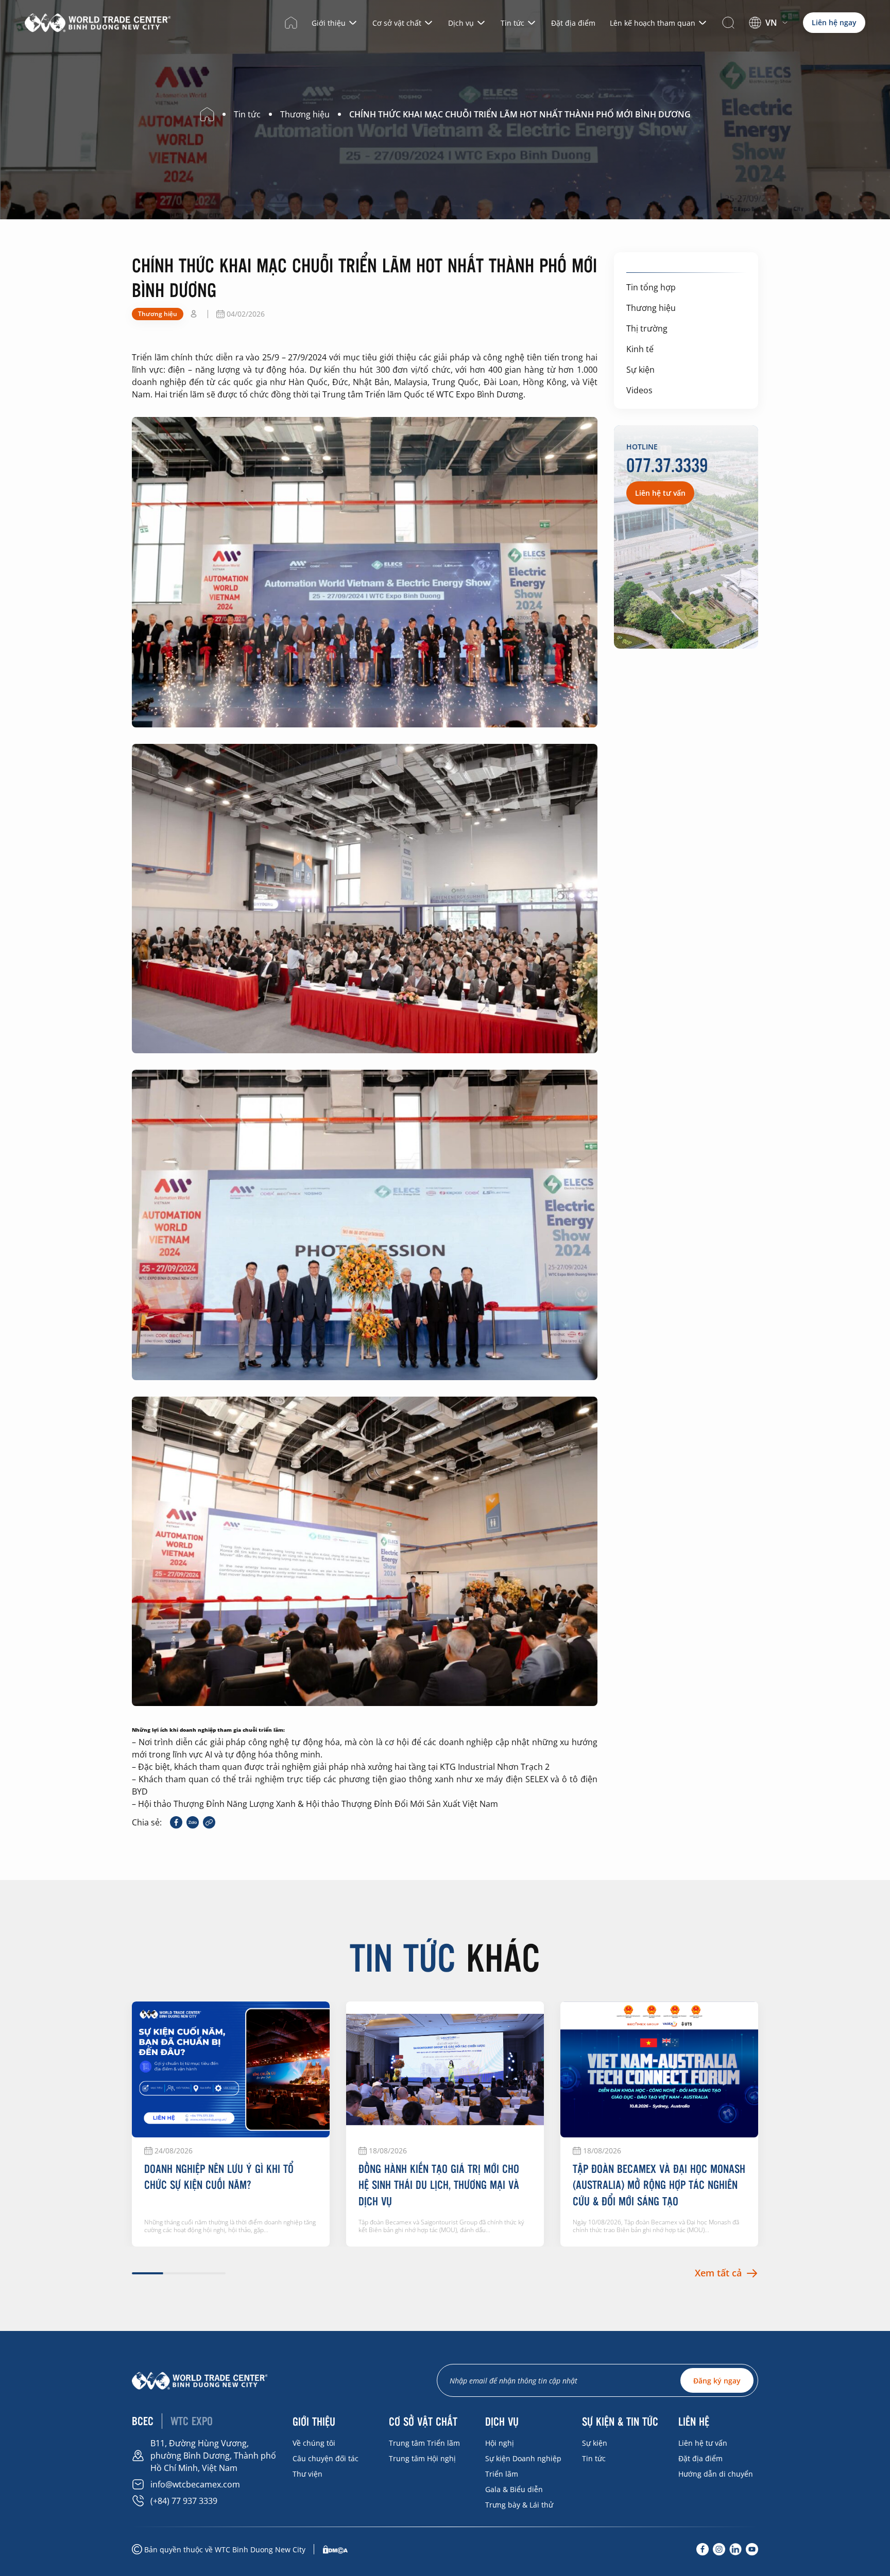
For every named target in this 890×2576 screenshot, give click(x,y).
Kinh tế (640, 349)
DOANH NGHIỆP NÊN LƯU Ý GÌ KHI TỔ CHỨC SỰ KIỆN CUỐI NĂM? (219, 2177)
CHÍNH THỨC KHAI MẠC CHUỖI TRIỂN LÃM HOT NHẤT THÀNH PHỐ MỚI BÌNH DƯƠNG (520, 114)
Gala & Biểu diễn (514, 2489)
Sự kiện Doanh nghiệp (523, 2458)
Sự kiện (640, 370)
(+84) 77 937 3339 (184, 2501)
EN (764, 36)
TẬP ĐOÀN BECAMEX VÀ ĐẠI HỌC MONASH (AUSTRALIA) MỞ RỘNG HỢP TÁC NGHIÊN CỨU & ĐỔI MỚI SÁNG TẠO (659, 2185)
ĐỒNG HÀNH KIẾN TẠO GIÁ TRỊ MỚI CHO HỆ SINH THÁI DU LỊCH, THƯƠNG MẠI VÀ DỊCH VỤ (439, 2185)
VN (771, 23)
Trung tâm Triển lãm (424, 2443)
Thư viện (307, 2474)
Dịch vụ (461, 23)
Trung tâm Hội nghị (422, 2458)
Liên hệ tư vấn (703, 2443)
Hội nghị (500, 2443)
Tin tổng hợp (651, 287)
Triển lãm (502, 2474)
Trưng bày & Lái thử (519, 2505)
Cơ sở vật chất (397, 23)
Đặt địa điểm (573, 23)
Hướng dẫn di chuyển (716, 2474)
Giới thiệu (329, 23)
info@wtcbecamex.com (195, 2484)
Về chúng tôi (314, 2443)
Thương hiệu (651, 308)
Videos (639, 390)
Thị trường (647, 328)
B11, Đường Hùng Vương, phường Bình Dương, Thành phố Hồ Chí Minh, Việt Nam (213, 2456)
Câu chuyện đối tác (326, 2458)
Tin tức (512, 23)
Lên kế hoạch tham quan (653, 23)
